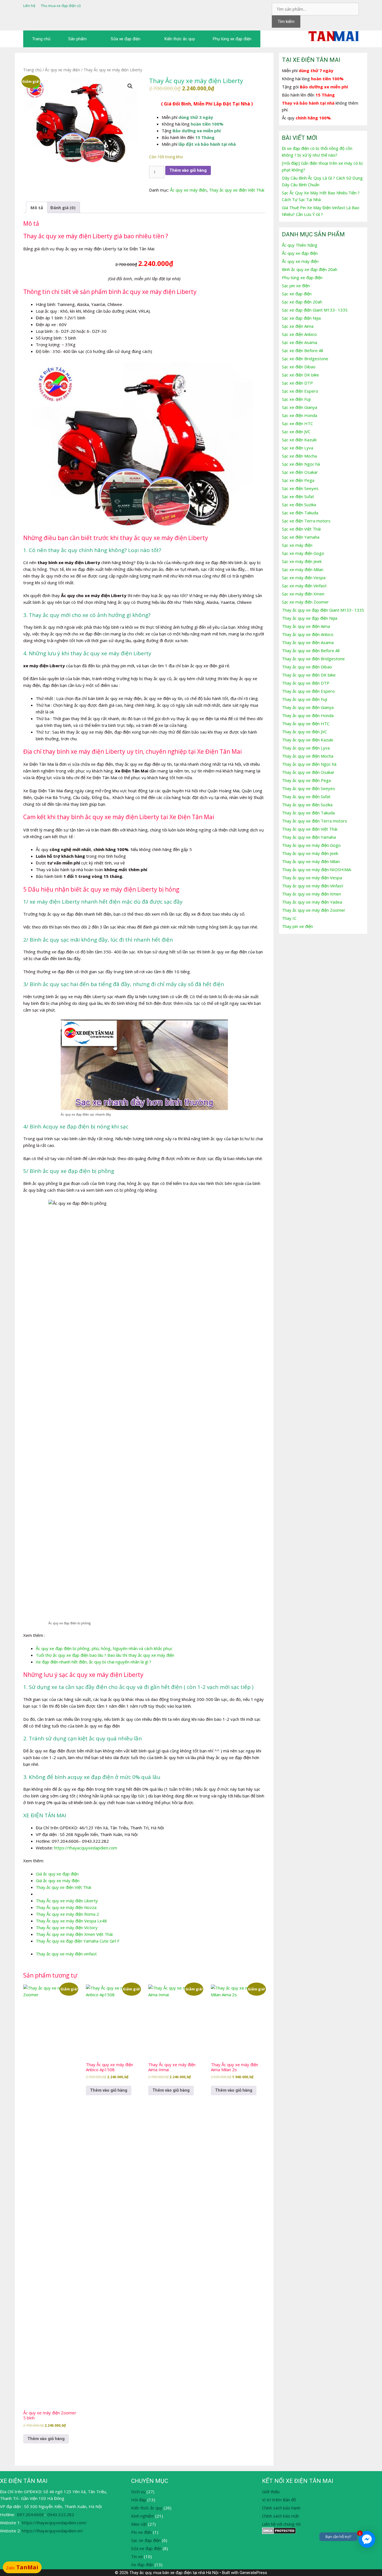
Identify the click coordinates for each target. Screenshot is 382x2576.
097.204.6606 (30, 2514)
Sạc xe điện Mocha (299, 456)
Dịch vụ (138, 2492)
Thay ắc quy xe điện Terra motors (314, 821)
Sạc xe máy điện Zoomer (305, 602)
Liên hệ (29, 6)
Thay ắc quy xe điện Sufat (306, 796)
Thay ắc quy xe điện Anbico (308, 634)
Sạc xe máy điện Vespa (304, 578)
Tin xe (137, 2556)
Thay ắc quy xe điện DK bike (309, 675)
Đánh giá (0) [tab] (63, 208)
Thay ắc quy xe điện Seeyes (308, 788)
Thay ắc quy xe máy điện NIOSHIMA (316, 869)
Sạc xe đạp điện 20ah (302, 302)
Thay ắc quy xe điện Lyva (306, 748)
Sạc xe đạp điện (297, 294)
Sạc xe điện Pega (298, 480)
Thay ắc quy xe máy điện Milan (311, 861)
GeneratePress (253, 2573)
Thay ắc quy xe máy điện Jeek (310, 853)
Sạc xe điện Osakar (300, 472)
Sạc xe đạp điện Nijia (301, 318)
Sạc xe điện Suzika (299, 505)
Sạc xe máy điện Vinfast (304, 586)
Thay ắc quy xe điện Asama (308, 642)
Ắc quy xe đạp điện (300, 253)
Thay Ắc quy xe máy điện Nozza (66, 1907)
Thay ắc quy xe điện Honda (308, 715)
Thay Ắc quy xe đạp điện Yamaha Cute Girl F (78, 1941)
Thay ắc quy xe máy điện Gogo (311, 845)
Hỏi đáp (139, 2500)
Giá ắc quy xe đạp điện (57, 1874)
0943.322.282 (61, 2514)
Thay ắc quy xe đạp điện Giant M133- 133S (323, 610)
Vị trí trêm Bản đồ (280, 2500)
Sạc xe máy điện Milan (303, 569)
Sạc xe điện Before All (302, 350)
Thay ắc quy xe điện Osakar (308, 772)
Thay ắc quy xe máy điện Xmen (311, 894)
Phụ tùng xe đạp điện (232, 39)
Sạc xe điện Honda (300, 415)
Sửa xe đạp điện (126, 39)
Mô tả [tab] (37, 208)
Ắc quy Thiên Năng (300, 245)
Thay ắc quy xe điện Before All (311, 651)
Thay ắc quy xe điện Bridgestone (313, 659)
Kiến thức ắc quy (180, 39)
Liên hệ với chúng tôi (281, 2524)
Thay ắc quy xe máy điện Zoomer (314, 910)
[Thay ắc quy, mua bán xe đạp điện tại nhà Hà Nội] (334, 36)
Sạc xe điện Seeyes (300, 488)
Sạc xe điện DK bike (300, 375)
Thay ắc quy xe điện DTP (306, 683)
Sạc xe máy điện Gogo (303, 553)
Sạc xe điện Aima (298, 326)
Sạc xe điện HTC (297, 423)
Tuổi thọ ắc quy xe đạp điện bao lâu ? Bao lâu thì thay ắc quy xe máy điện (105, 1655)
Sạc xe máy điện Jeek (302, 561)
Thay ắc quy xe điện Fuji (305, 699)
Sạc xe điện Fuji (296, 399)
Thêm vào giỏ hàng (188, 170)
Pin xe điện (142, 2532)
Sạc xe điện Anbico (299, 334)
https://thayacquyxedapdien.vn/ (52, 2531)
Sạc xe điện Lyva (298, 448)
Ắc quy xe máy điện (63, 70)
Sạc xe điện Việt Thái (301, 529)
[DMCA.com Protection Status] (279, 2532)
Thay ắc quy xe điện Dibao (307, 667)
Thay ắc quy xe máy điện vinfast (66, 1954)
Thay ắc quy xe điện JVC (304, 732)
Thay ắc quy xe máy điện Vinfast (313, 886)
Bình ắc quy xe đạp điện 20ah (310, 269)
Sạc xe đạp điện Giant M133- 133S (315, 310)
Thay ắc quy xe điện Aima (306, 626)
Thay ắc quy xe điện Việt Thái (237, 190)
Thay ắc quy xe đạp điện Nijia (310, 618)
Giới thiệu (271, 2492)
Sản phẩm (77, 39)
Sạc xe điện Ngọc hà (301, 464)
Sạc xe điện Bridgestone (305, 359)
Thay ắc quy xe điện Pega (306, 780)
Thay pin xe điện (297, 926)
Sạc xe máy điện (297, 545)
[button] (130, 86)
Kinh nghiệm (143, 2516)
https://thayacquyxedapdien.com (86, 1848)
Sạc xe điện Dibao (299, 367)
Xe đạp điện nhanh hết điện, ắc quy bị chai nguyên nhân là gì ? (94, 1662)
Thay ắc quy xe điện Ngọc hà (309, 764)
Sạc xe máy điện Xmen (303, 594)
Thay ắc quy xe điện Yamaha (309, 837)
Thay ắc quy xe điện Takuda (308, 813)
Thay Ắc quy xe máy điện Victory (67, 1927)
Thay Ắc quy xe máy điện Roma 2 (67, 1914)
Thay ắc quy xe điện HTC (306, 723)
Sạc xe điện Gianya (300, 407)
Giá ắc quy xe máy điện (58, 1880)
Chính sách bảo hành (281, 2508)
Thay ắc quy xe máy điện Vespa (312, 878)
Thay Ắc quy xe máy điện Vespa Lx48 (71, 1921)
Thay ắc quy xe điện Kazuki (307, 740)
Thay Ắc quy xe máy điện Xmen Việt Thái (74, 1934)
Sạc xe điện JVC (296, 432)
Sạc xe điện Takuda (300, 513)
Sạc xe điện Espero (300, 391)
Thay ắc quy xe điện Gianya (308, 707)
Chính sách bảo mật (280, 2516)
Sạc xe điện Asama (300, 342)
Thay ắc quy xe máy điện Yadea (312, 902)
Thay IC (289, 918)
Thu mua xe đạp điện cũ (61, 6)
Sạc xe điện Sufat (298, 496)
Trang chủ (41, 39)
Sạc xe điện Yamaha (301, 537)
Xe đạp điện (142, 2565)
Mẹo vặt (139, 2524)
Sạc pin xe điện (296, 286)
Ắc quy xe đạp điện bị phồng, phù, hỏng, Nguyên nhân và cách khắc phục (104, 1648)
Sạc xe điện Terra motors (306, 521)
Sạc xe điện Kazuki (299, 440)
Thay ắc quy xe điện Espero (308, 691)
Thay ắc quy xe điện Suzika (307, 805)
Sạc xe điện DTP (297, 383)
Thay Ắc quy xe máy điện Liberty (67, 1901)
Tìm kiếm (286, 22)
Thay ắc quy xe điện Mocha (308, 756)
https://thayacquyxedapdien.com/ (54, 2523)
